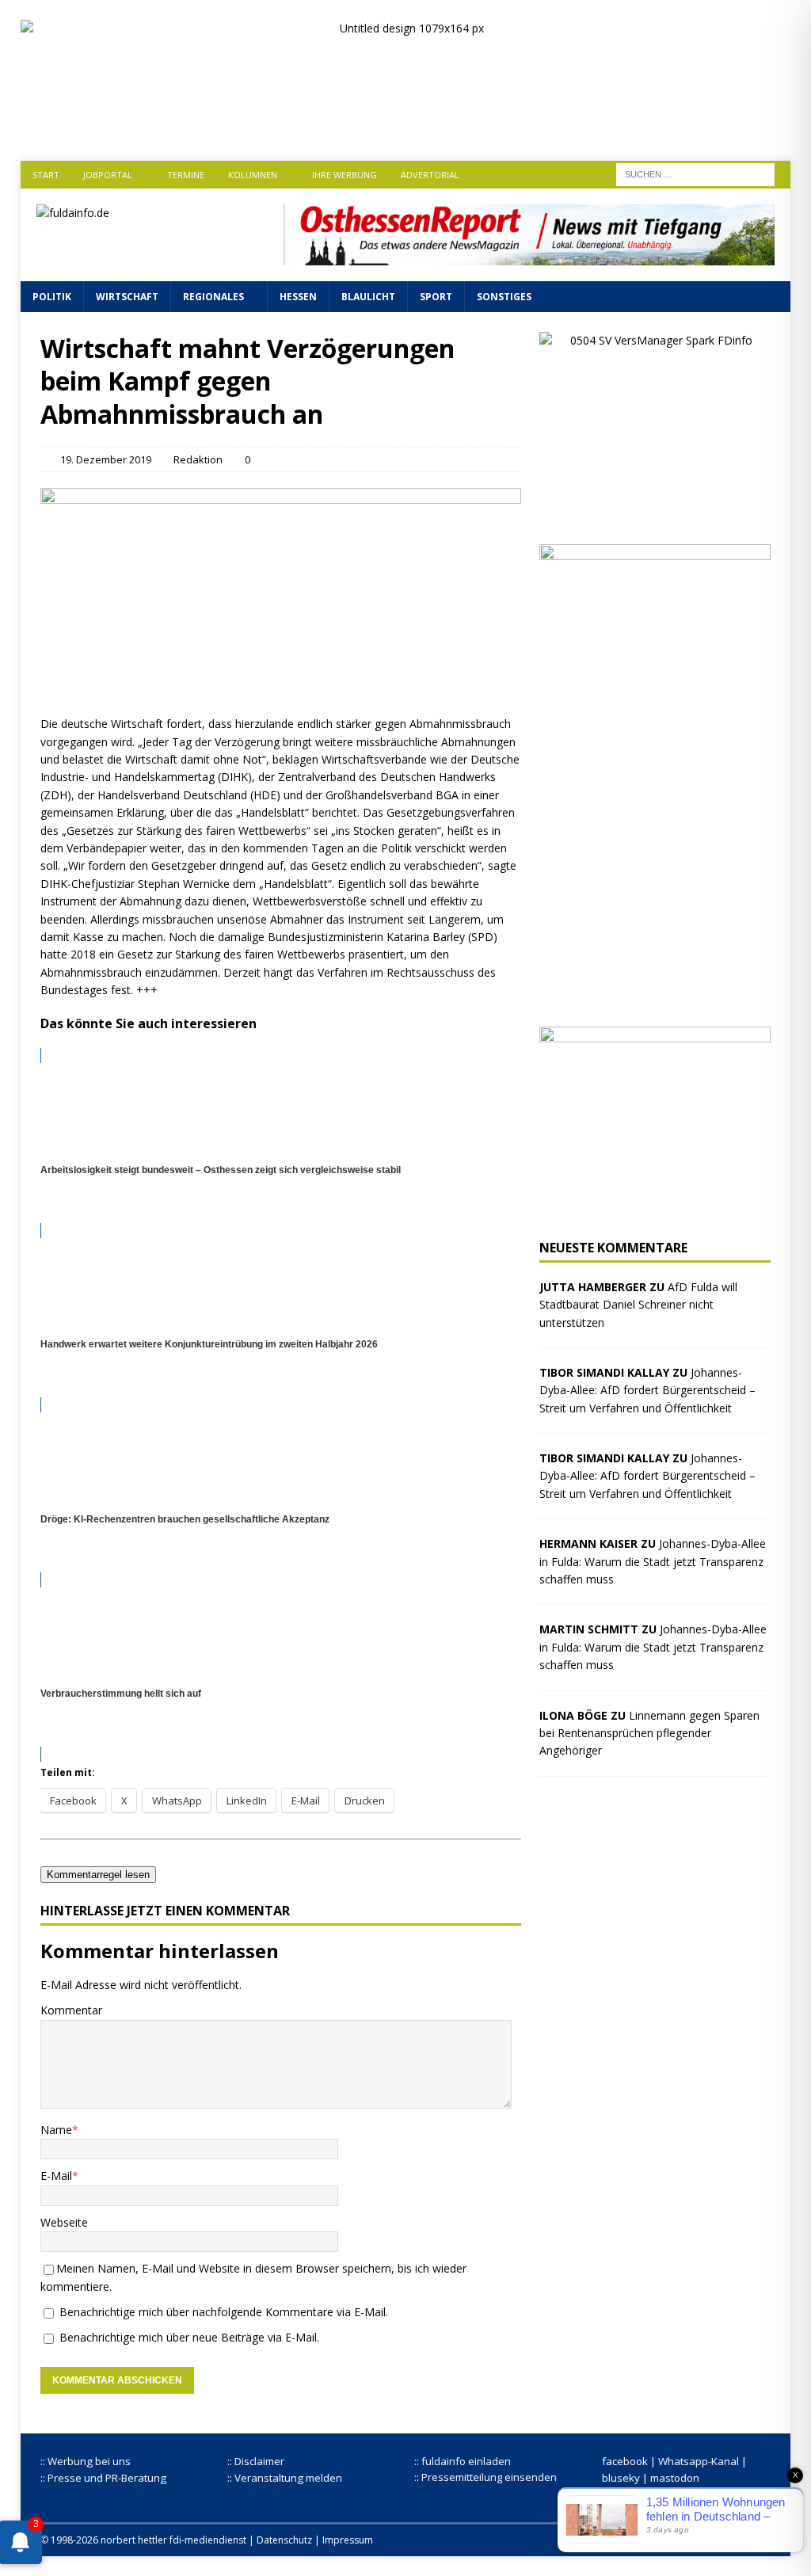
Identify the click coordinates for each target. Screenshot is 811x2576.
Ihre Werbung (345, 175)
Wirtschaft (127, 297)
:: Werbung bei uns (86, 2461)
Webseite (64, 2222)
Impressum (348, 2540)
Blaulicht (368, 297)
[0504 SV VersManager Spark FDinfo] (655, 515)
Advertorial (430, 175)
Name (56, 2130)
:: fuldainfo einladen (463, 2461)
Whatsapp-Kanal (699, 2461)
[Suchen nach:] (695, 173)
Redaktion (198, 459)
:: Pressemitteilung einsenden (485, 2477)
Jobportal (108, 175)
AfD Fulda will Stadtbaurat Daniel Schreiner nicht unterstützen (638, 1305)
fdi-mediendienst (208, 2540)
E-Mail (56, 2176)
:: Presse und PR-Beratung (103, 2478)
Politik (52, 297)
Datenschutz (284, 2540)
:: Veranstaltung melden (285, 2478)
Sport (436, 297)
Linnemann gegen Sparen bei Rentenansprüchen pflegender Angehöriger (649, 1733)
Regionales (213, 297)
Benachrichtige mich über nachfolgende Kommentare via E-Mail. (224, 2312)
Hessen (298, 297)
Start (46, 175)
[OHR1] (529, 255)
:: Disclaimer (256, 2461)
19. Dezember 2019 (106, 459)
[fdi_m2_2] (655, 1211)
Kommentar (71, 2010)
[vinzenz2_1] (655, 998)
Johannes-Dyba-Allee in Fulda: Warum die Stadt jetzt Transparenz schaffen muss (653, 1561)
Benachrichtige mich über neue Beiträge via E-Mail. (189, 2337)
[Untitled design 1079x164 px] (406, 127)
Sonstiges (504, 297)
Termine (186, 175)
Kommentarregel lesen (98, 1875)
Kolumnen (253, 175)
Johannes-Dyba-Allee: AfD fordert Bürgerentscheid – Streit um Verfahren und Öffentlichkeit (647, 1390)
